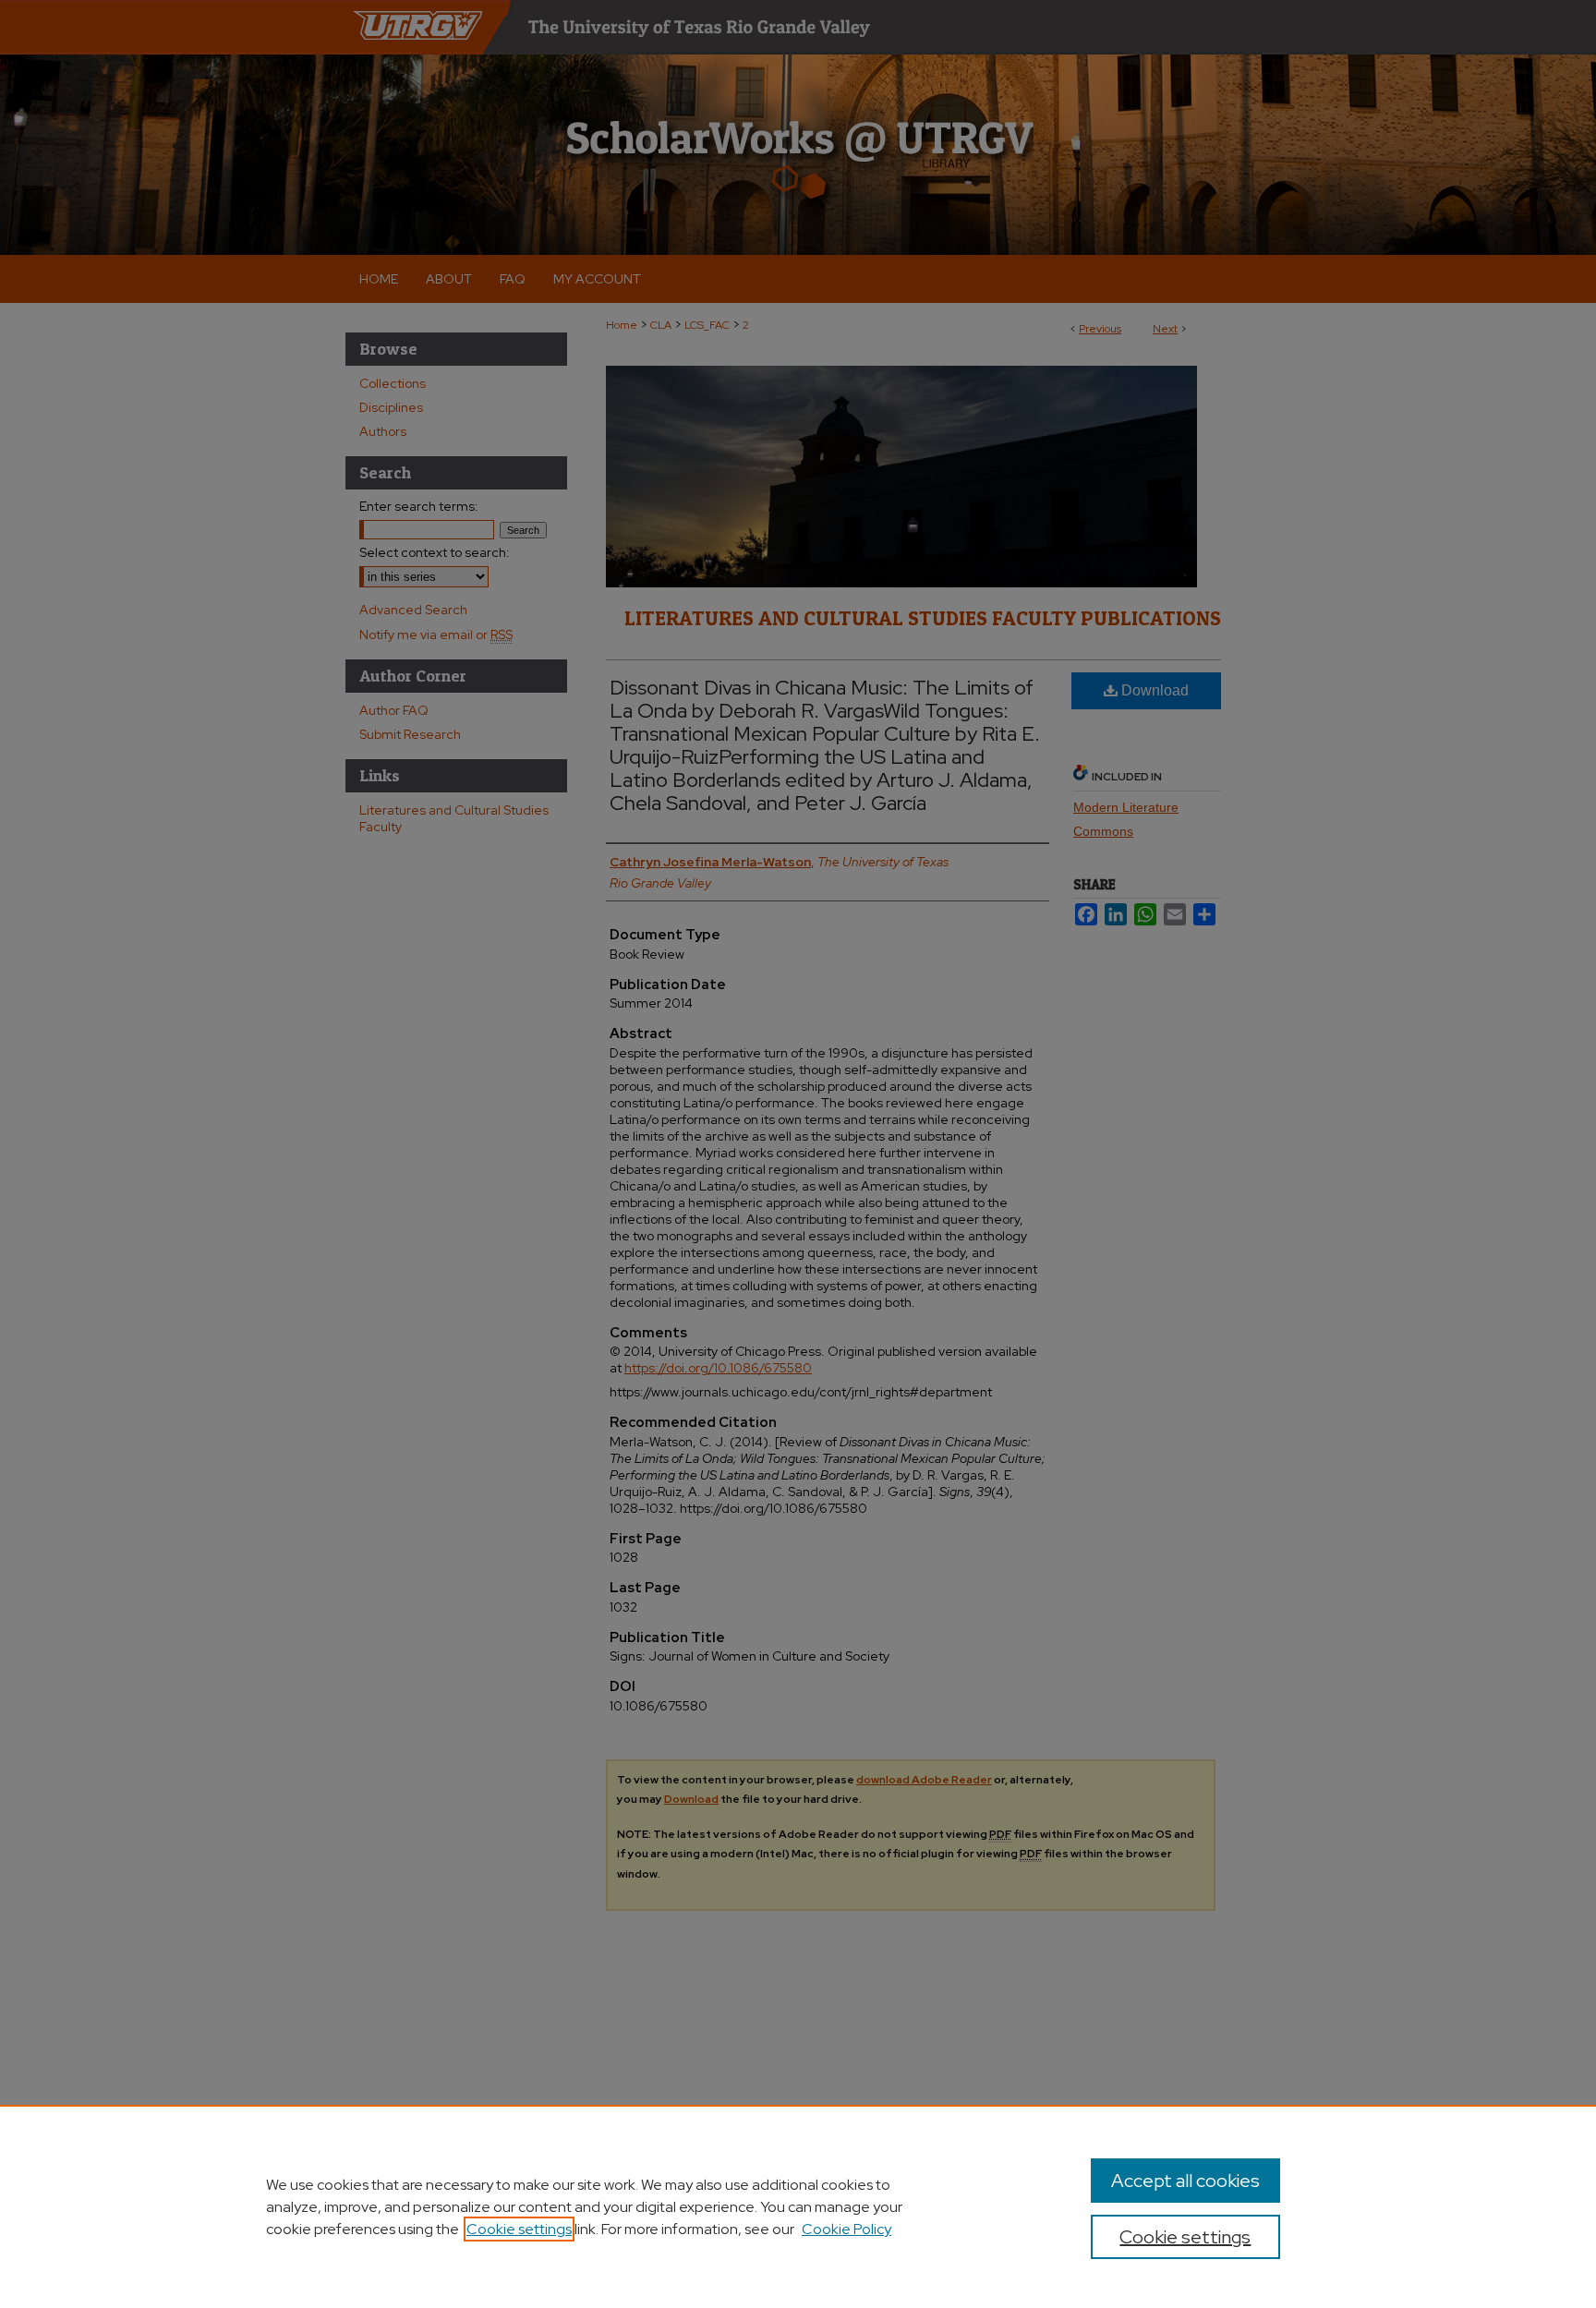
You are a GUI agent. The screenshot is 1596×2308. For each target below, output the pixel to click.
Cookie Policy (846, 2229)
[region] (798, 2206)
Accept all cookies (1185, 2181)
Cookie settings (519, 2229)
